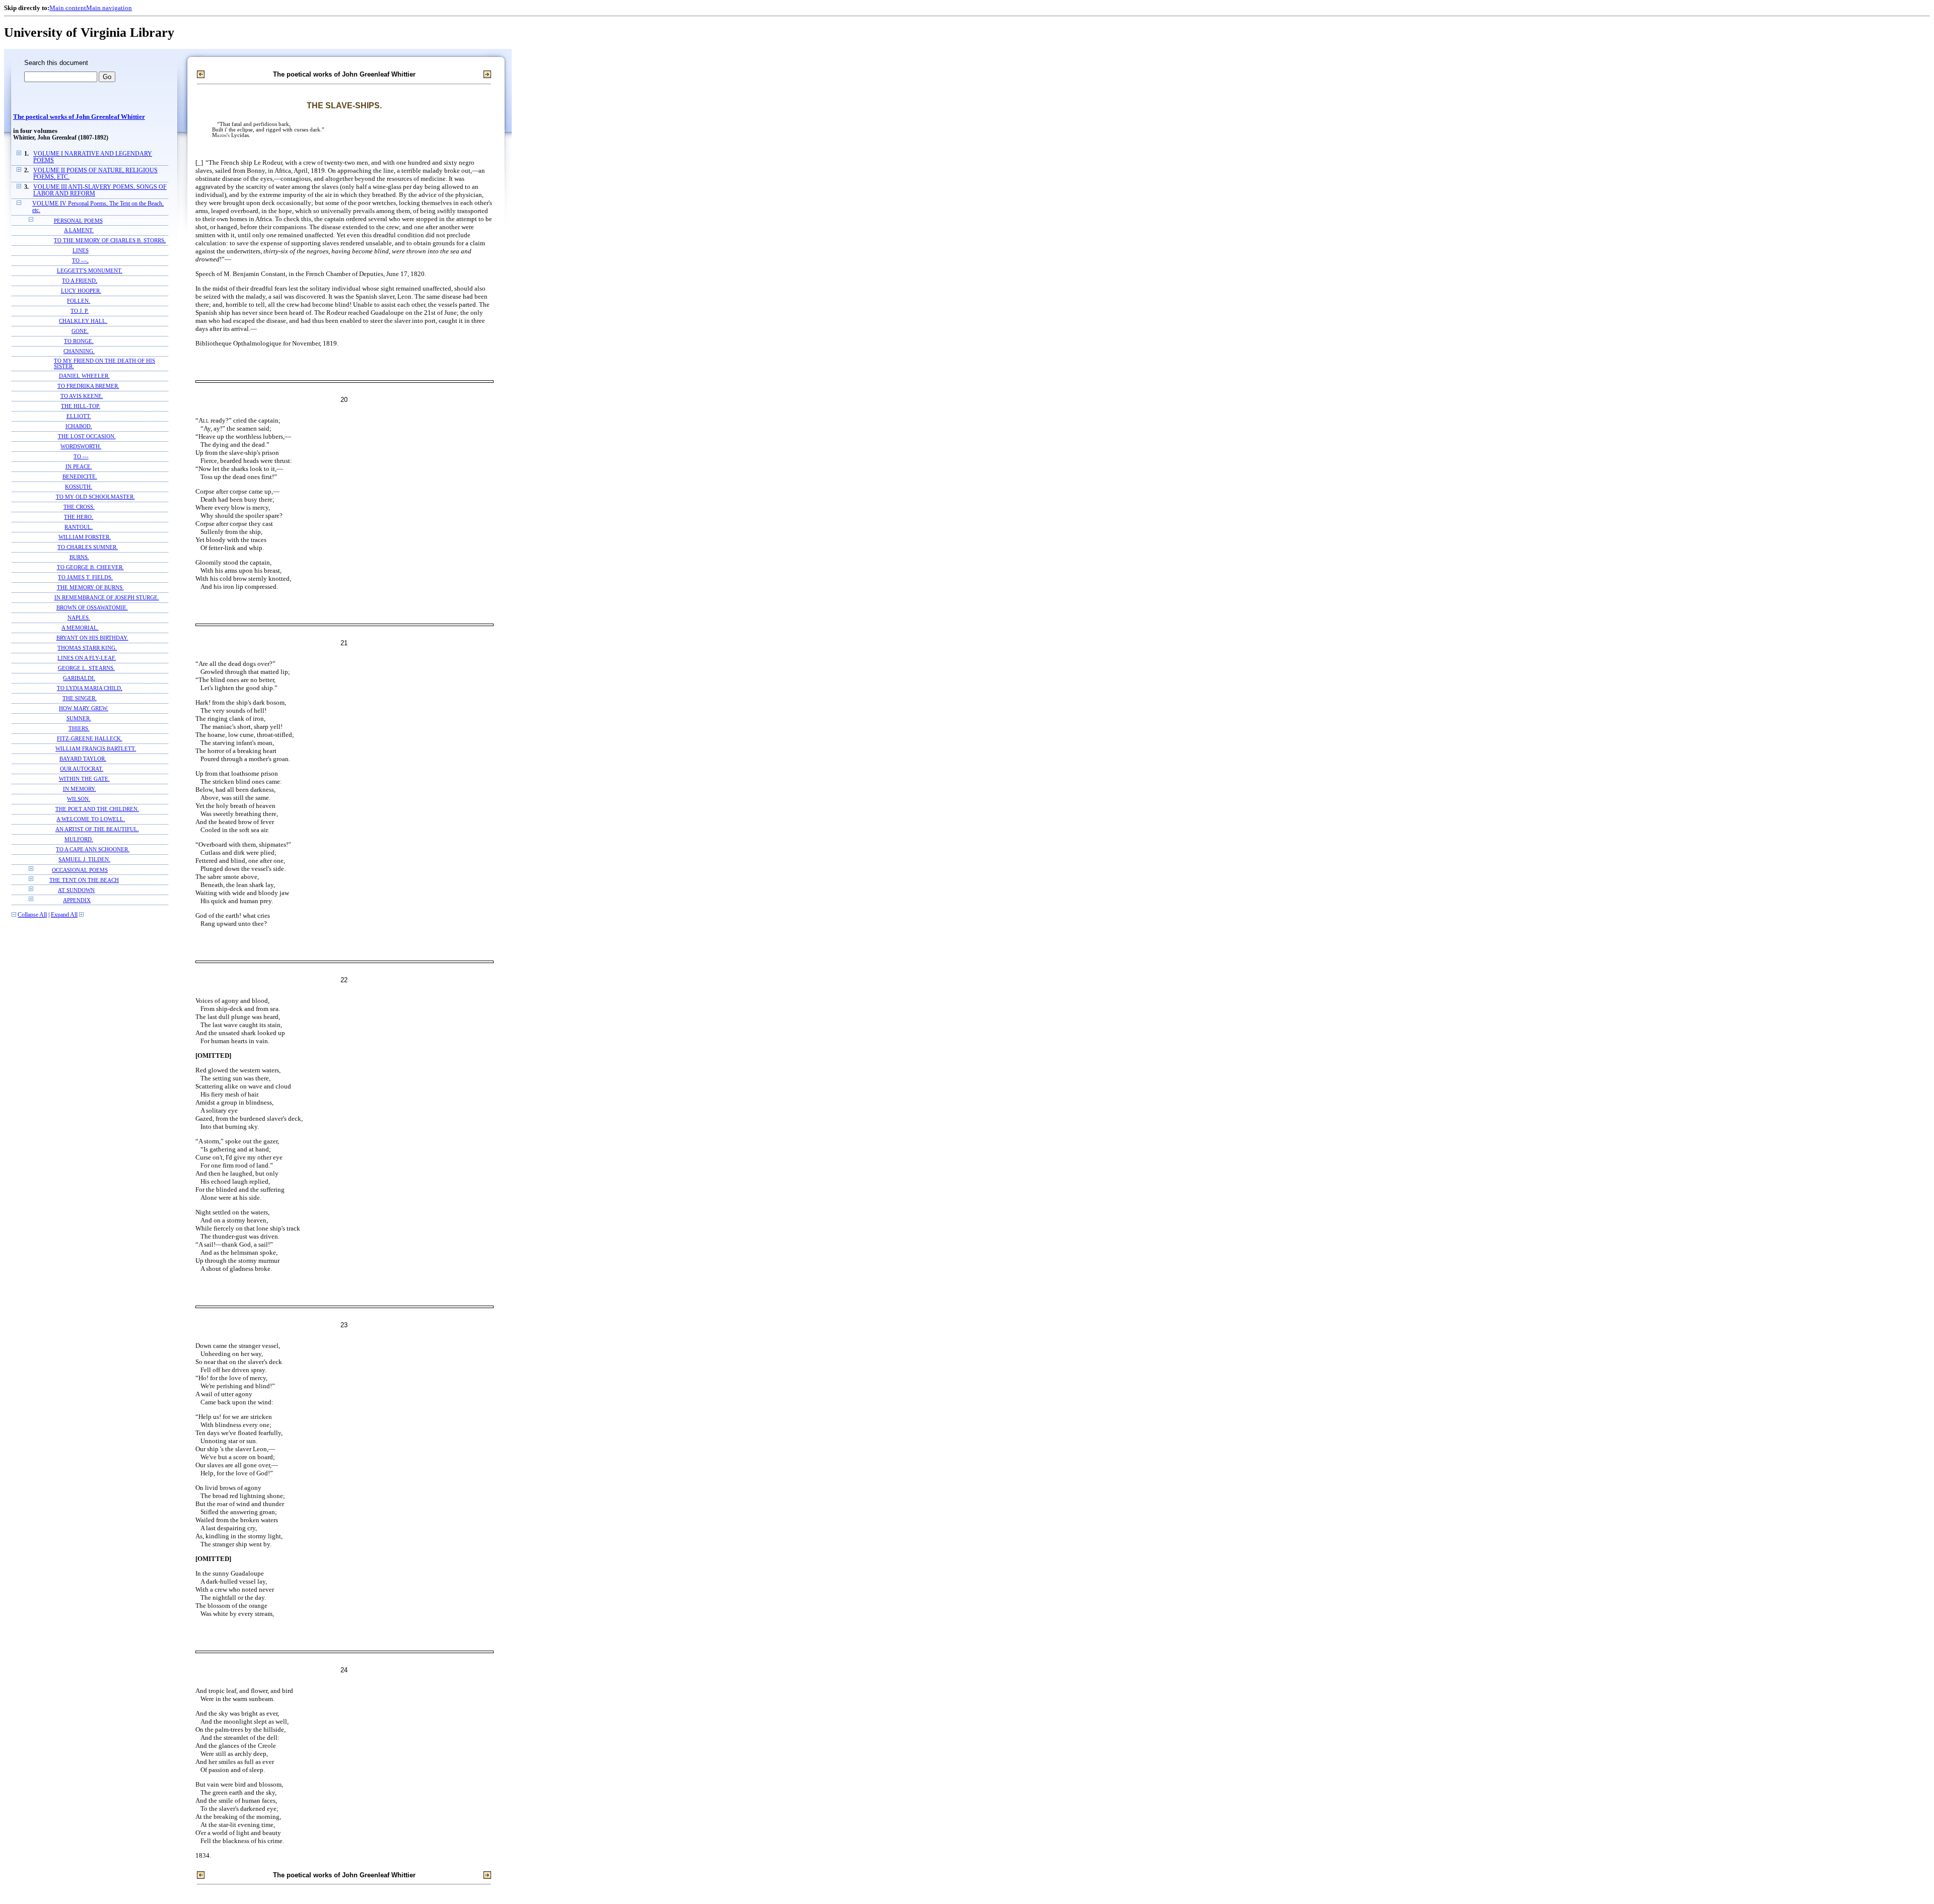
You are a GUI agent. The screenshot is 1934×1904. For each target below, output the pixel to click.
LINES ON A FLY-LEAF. (87, 658)
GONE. (80, 331)
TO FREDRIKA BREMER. (88, 386)
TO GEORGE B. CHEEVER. (90, 567)
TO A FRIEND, (80, 281)
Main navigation (109, 8)
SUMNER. (79, 719)
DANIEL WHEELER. (84, 376)
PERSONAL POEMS (78, 221)
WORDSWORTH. (81, 447)
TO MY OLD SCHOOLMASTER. (95, 497)
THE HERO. (79, 517)
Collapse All (32, 915)
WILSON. (79, 799)
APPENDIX (77, 900)
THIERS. (79, 729)
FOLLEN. (79, 301)
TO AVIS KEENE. (82, 396)
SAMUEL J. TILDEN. (84, 860)
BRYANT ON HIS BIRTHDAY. (92, 638)
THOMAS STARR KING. (87, 648)
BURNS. (79, 557)
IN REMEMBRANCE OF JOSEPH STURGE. (107, 598)
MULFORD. (79, 839)
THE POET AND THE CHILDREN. (97, 809)
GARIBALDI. (79, 678)
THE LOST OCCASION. (87, 436)
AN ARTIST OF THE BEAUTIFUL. (97, 829)
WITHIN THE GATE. (84, 779)
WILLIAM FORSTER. (85, 537)
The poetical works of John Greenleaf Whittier (79, 117)
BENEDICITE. (80, 477)
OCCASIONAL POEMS (80, 870)
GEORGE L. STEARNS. (86, 668)
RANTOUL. (79, 527)
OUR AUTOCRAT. (82, 769)
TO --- (81, 457)
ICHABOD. (79, 426)
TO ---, (80, 261)
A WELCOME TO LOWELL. (91, 819)
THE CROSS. (79, 507)
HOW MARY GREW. (84, 708)
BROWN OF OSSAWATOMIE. (92, 608)
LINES (81, 251)
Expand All (64, 915)
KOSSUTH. (79, 487)
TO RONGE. (79, 341)
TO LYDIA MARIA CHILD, (90, 688)
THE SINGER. (80, 698)
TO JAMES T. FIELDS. (85, 577)
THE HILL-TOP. (81, 406)
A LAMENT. (79, 230)
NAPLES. (79, 618)
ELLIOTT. (79, 416)
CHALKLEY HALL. (83, 321)
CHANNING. (79, 351)
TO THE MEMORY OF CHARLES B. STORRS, (110, 241)
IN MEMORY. (80, 789)
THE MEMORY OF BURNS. (90, 588)
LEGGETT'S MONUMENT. (90, 271)
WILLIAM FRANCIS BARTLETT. (96, 749)
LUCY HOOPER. (81, 291)
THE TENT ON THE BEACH (84, 880)
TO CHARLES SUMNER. (88, 547)
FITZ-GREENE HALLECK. (90, 739)
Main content (68, 8)
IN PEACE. (79, 467)
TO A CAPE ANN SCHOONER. (93, 849)
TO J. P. (80, 311)
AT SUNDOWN (76, 890)
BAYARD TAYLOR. (83, 759)
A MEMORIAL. (80, 628)
